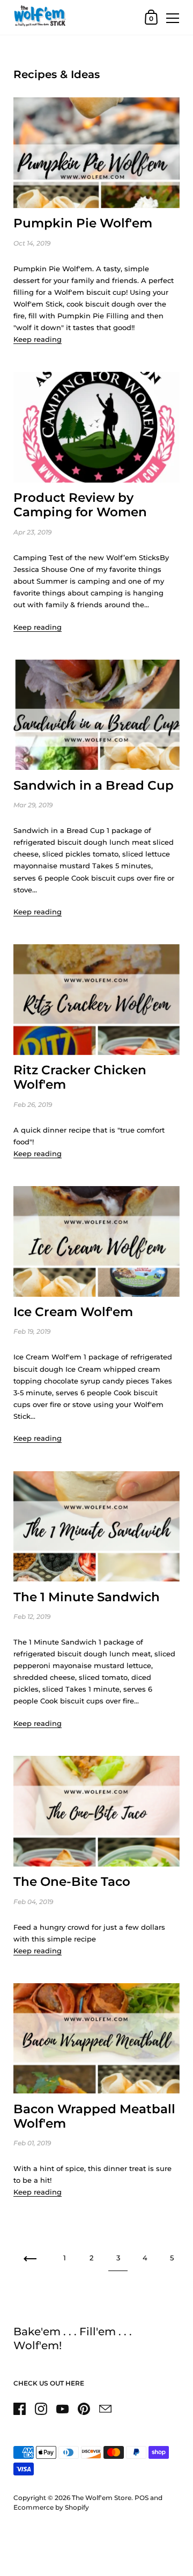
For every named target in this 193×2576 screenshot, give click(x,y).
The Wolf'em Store (102, 2498)
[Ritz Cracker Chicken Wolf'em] (96, 1000)
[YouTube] (62, 2409)
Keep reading (38, 339)
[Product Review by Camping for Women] (96, 427)
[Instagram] (41, 2409)
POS (142, 2498)
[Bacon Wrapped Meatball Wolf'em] (96, 2039)
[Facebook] (19, 2409)
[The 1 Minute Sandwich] (96, 1527)
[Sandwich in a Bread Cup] (96, 715)
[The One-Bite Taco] (96, 1811)
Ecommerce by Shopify (51, 2507)
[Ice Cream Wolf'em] (96, 1241)
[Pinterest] (84, 2409)
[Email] (105, 2409)
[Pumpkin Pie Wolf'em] (96, 153)
